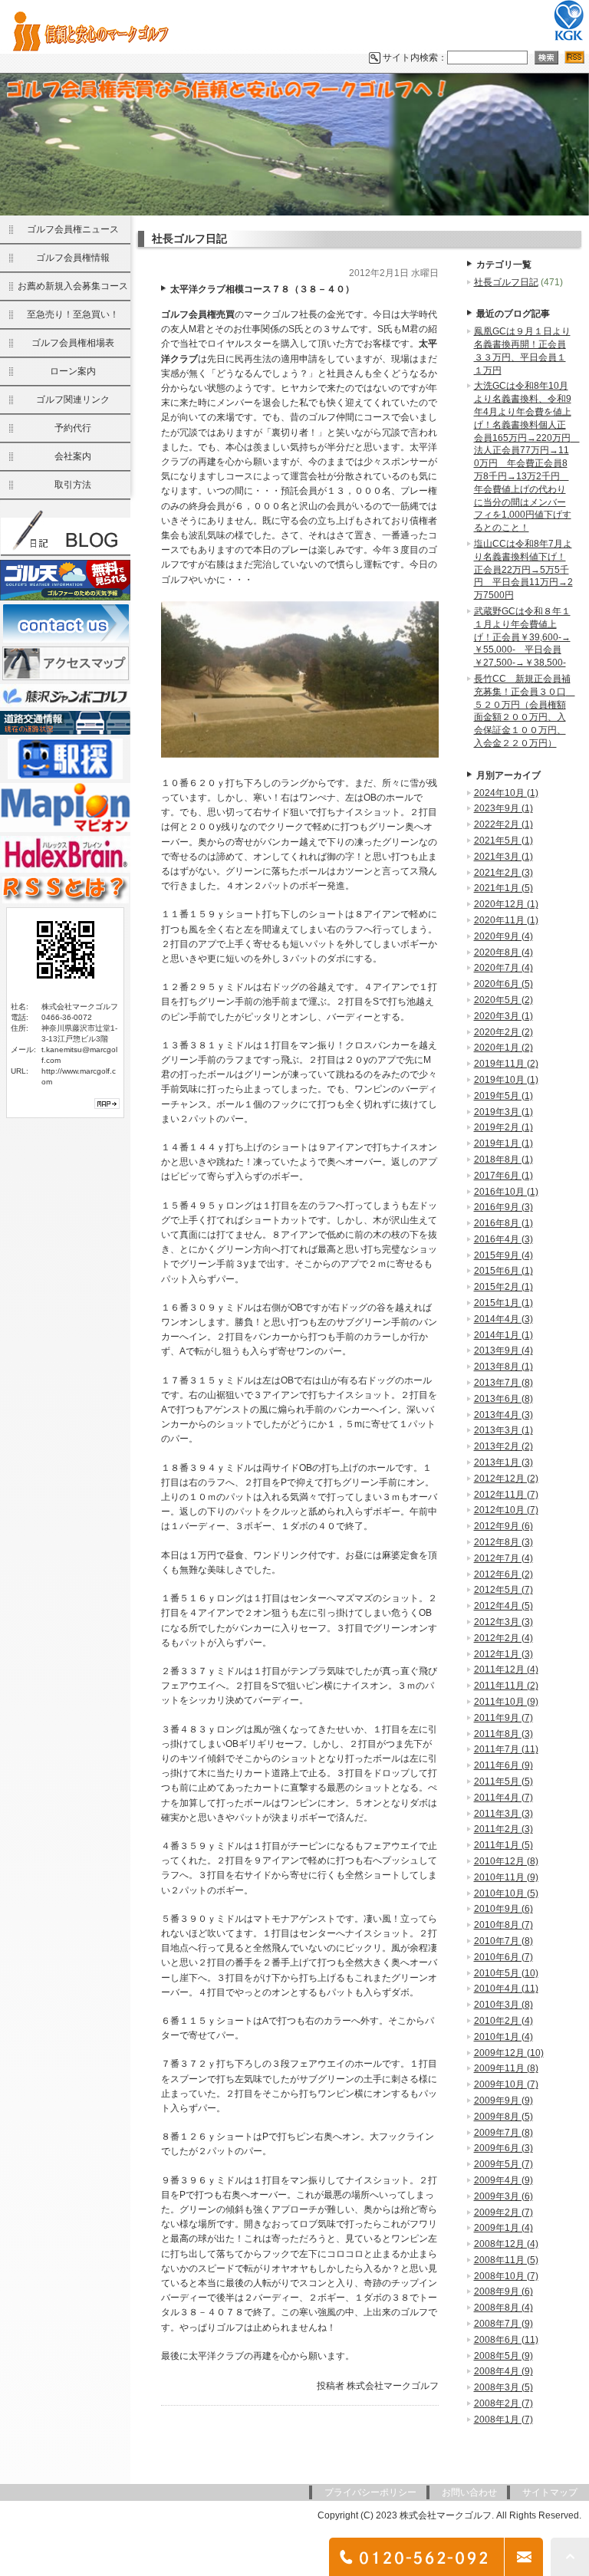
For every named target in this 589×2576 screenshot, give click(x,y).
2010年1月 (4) (503, 2037)
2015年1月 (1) (503, 1303)
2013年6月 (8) (503, 1399)
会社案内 (73, 456)
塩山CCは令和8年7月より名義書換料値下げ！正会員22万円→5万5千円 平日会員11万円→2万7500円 (523, 569)
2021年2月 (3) (503, 873)
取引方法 (73, 485)
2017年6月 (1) (503, 1176)
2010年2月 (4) (503, 2021)
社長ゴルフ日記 (506, 282)
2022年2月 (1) (503, 824)
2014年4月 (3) (503, 1319)
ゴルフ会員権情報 (73, 258)
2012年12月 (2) (506, 1479)
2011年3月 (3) (503, 1814)
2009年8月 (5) (503, 2117)
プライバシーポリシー (370, 2492)
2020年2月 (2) (503, 1032)
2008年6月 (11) (506, 2340)
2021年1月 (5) (503, 888)
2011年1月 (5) (503, 1845)
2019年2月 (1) (503, 1127)
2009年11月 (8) (506, 2068)
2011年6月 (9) (503, 1765)
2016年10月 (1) (506, 1192)
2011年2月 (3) (503, 1829)
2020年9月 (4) (503, 936)
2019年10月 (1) (506, 1080)
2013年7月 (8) (503, 1383)
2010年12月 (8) (506, 1861)
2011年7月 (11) (506, 1749)
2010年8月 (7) (503, 1925)
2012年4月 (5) (503, 1606)
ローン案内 (73, 371)
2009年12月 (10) (509, 2053)
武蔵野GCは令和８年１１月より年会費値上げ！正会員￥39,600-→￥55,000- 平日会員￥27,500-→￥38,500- (522, 637)
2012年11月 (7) (506, 1495)
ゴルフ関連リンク (73, 400)
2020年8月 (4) (503, 952)
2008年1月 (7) (503, 2420)
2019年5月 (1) (503, 1096)
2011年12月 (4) (506, 1670)
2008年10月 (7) (506, 2276)
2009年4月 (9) (503, 2180)
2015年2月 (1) (503, 1287)
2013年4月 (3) (503, 1415)
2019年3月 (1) (503, 1112)
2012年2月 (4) (503, 1638)
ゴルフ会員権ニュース (73, 229)
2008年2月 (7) (503, 2403)
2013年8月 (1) (503, 1367)
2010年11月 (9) (506, 1877)
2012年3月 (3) (503, 1622)
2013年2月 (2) (503, 1446)
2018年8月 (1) (503, 1160)
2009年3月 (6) (503, 2196)
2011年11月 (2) (506, 1686)
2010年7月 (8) (503, 1941)
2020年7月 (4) (503, 968)
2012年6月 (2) (503, 1574)
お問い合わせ (469, 2492)
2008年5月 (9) (503, 2356)
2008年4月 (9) (503, 2371)
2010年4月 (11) (506, 1989)
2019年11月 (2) (506, 1064)
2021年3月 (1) (503, 857)
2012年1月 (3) (503, 1654)
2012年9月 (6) (503, 1526)
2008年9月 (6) (503, 2291)
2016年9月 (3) (503, 1207)
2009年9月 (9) (503, 2101)
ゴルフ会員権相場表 (73, 343)
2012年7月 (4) (503, 1558)
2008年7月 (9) (503, 2324)
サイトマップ (550, 2492)
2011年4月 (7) (503, 1798)
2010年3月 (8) (503, 2005)
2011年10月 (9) (506, 1702)
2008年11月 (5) (506, 2260)
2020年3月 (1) (503, 1016)
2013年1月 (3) (503, 1462)
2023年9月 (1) (503, 808)
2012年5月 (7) (503, 1590)
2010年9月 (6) (503, 1909)
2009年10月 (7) (506, 2084)
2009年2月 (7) (503, 2212)
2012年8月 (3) (503, 1542)
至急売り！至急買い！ (73, 314)
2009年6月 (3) (503, 2148)
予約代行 (73, 428)
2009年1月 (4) (503, 2228)
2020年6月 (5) (503, 984)
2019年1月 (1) (503, 1143)
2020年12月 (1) (506, 904)
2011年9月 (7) (503, 1718)
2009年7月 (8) (503, 2133)
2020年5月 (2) (503, 1000)
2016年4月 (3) (503, 1239)
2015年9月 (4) (503, 1255)
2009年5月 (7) (503, 2164)
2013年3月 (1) (503, 1430)
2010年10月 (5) (506, 1893)
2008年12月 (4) (506, 2244)
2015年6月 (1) (503, 1271)
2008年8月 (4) (503, 2308)
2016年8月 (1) (503, 1223)
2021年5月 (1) (503, 841)
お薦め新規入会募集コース (73, 286)
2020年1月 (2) (503, 1048)
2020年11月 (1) (506, 920)
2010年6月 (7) (503, 1957)
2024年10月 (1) (506, 793)
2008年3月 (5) (503, 2387)
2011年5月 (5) (503, 1781)
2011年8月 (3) (503, 1734)
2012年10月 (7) (506, 1510)
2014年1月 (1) (503, 1335)
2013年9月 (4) (503, 1351)
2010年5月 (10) (506, 1973)
